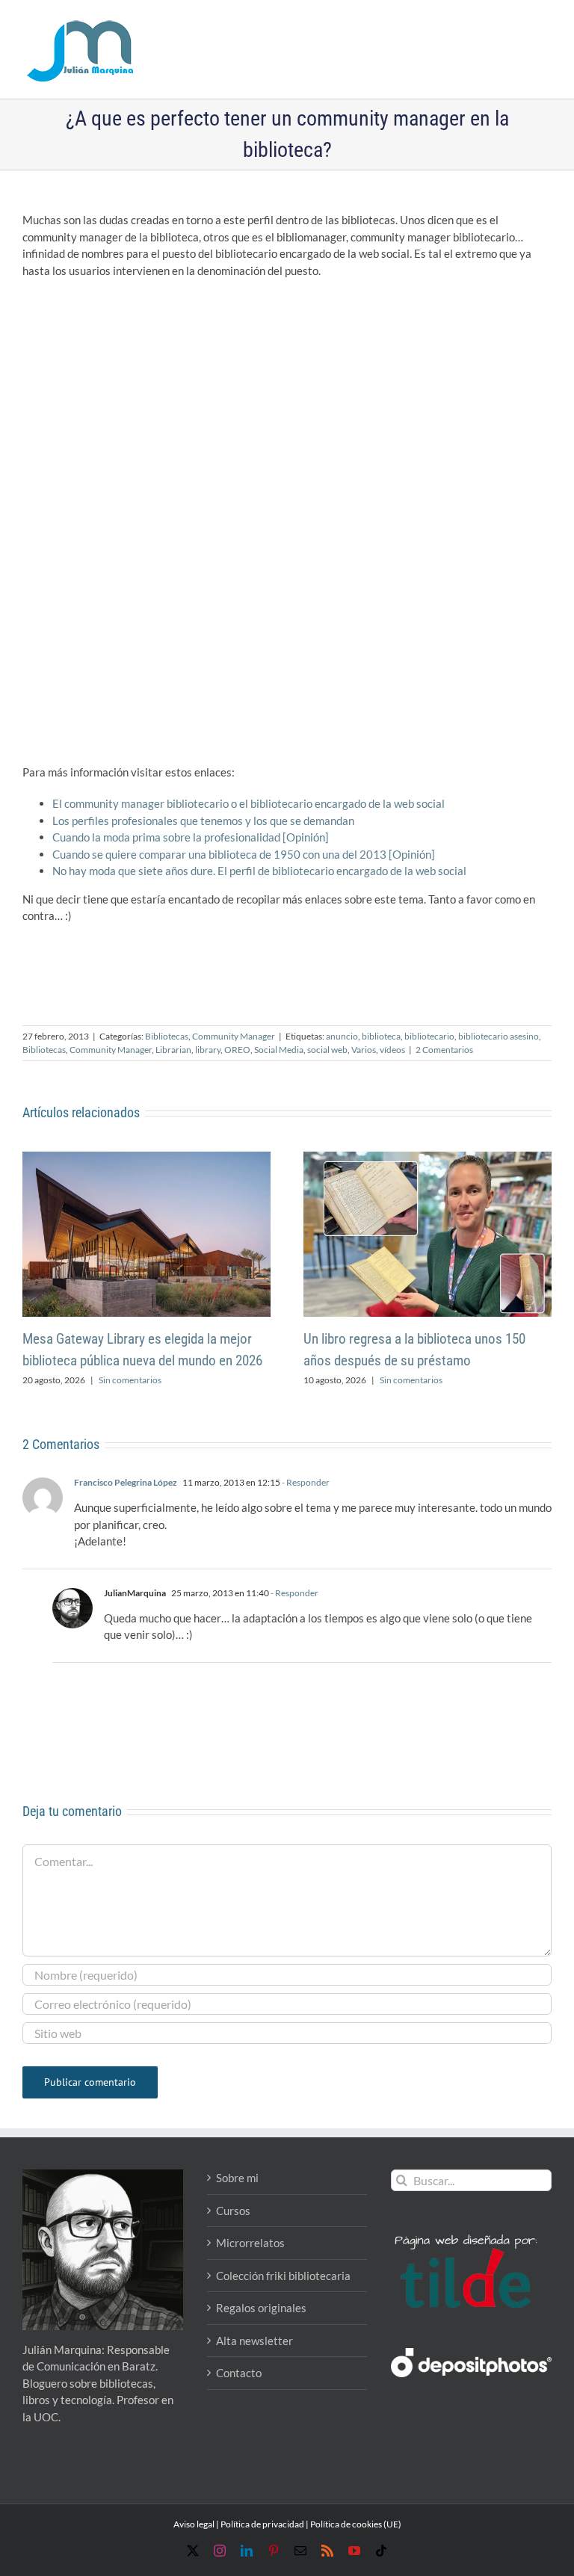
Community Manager (234, 1036)
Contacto (239, 2373)
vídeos (392, 1050)
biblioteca (381, 1036)
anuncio (342, 1036)
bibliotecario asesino (499, 1036)
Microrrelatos (250, 2243)
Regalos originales (261, 2308)
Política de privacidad (262, 2524)
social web (327, 1050)
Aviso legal (194, 2524)
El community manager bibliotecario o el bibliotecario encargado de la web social (249, 803)
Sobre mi (237, 2178)
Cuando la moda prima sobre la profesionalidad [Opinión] (191, 837)
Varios (364, 1050)
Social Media (279, 1050)
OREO (237, 1050)
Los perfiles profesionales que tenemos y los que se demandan (203, 821)
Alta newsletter (254, 2341)
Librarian (173, 1050)
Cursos (233, 2211)
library (208, 1050)
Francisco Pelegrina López (126, 1482)
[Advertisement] (287, 398)
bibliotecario (429, 1036)
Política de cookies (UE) (356, 2524)
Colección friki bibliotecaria (283, 2276)
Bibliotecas (167, 1036)
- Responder (305, 1482)
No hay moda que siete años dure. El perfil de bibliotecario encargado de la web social (259, 871)
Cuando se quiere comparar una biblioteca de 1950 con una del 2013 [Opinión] (244, 854)
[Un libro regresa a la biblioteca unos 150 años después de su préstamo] (428, 1158)
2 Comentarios (444, 1050)
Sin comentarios (130, 1380)
